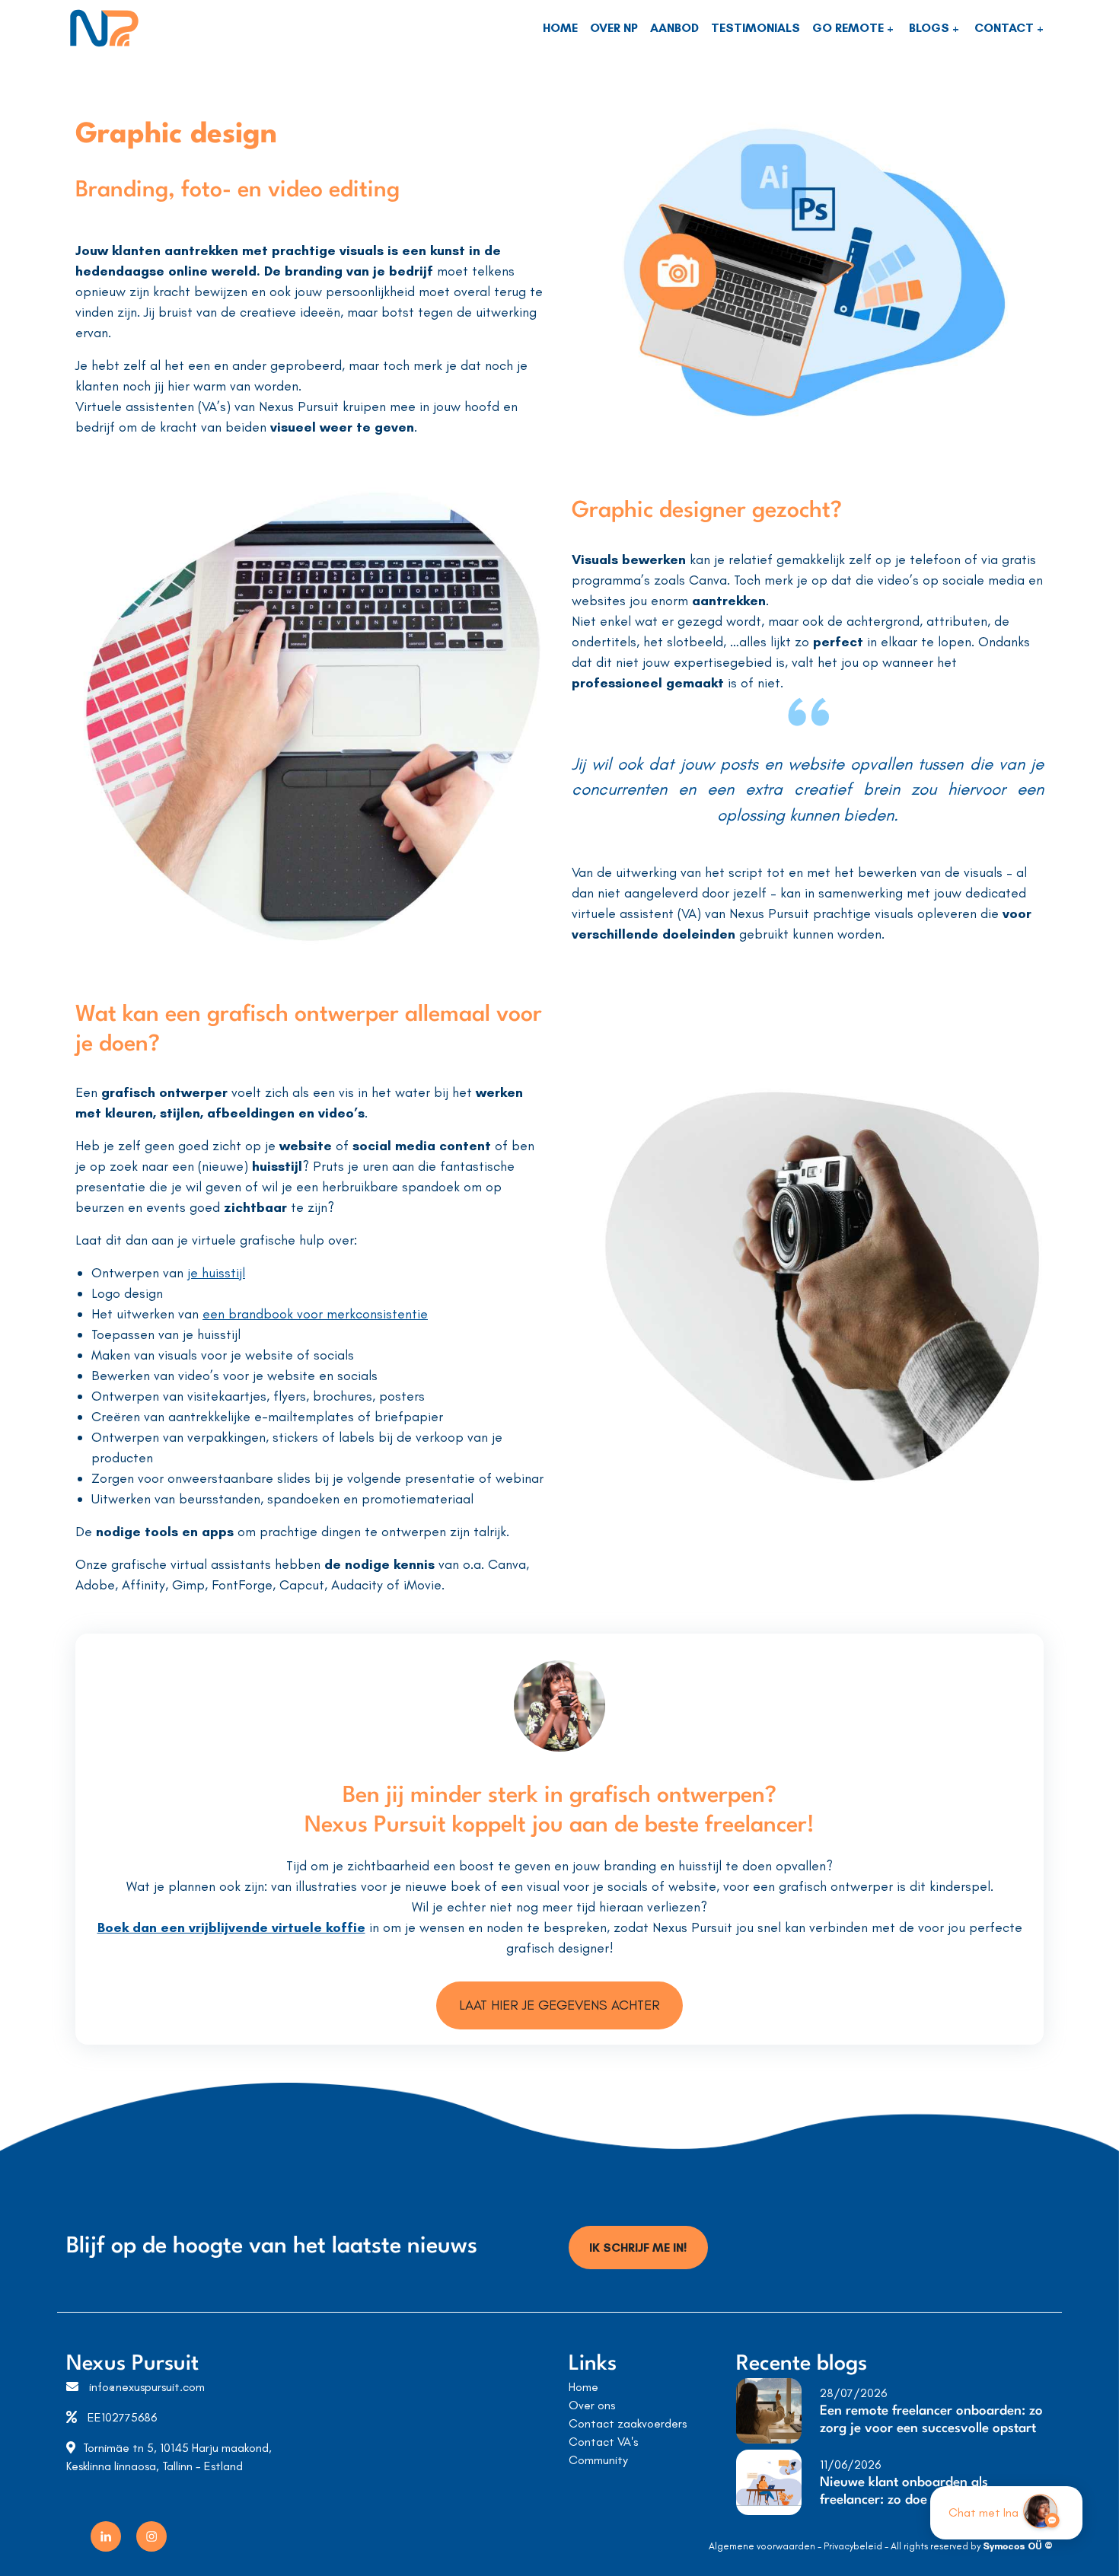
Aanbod (674, 28)
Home (560, 28)
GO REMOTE (850, 28)
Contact (1006, 28)
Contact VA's (603, 2442)
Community (598, 2460)
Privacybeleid (853, 2546)
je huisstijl (216, 1273)
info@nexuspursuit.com (147, 2387)
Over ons (592, 2405)
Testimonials (756, 28)
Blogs (931, 28)
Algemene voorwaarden (762, 2546)
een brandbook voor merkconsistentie (315, 1314)
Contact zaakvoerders (628, 2423)
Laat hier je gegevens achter (559, 2005)
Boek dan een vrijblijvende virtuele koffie (231, 1927)
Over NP (614, 28)
